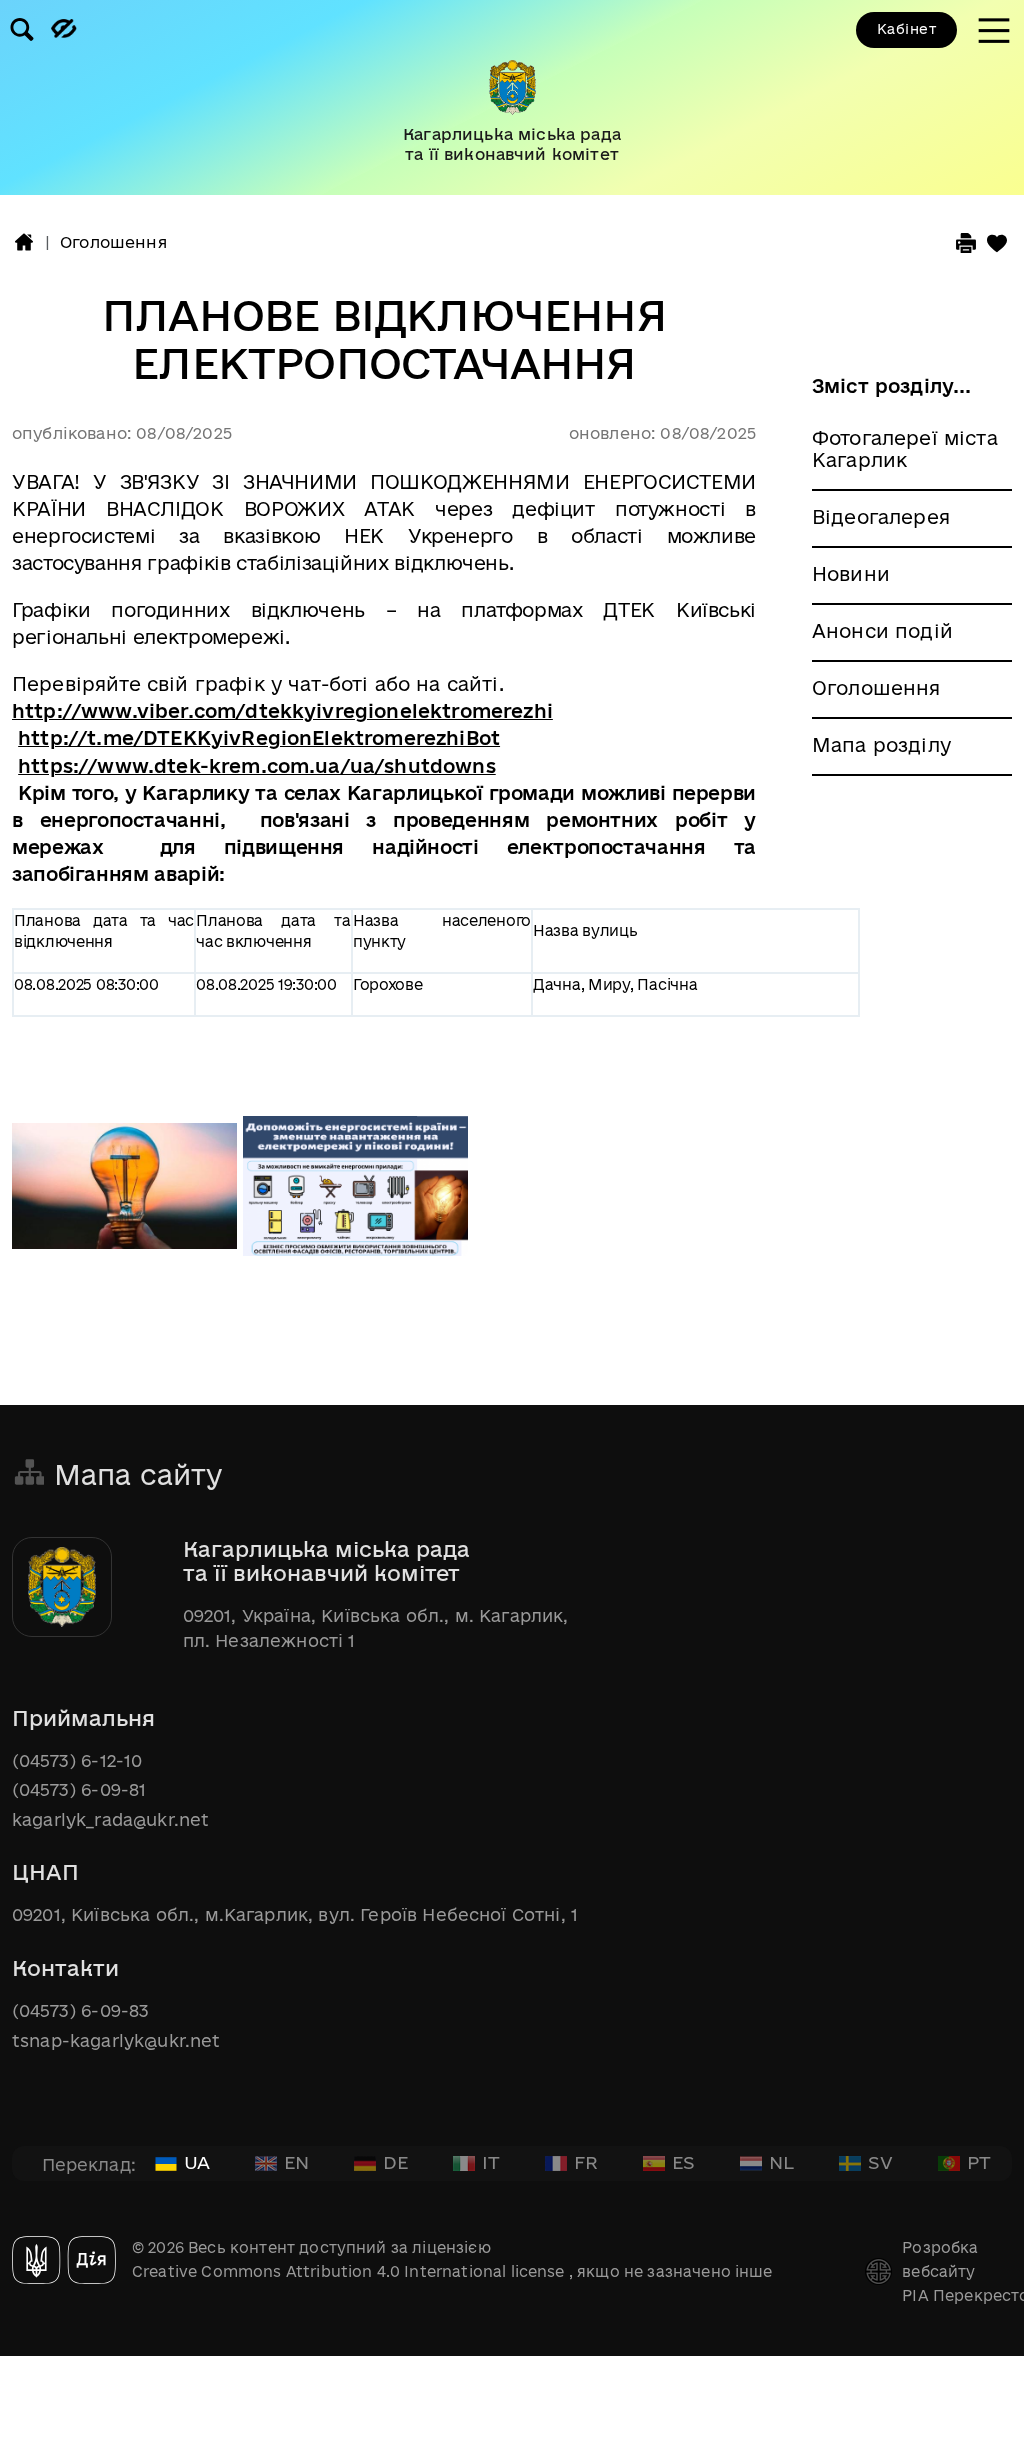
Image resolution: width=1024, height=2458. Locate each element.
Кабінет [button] (906, 29)
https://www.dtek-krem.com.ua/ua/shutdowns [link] (257, 766)
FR (586, 2162)
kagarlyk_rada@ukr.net (110, 1819)
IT (491, 2162)
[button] (24, 242)
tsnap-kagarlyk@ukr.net (116, 2040)
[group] (512, 97)
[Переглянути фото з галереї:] (127, 1196)
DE (395, 2162)
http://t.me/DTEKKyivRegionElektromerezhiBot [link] (259, 738)
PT (979, 2162)
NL (781, 2162)
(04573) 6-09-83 (80, 2010)
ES (683, 2162)
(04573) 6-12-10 (77, 1760)
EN (296, 2162)
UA (197, 2162)
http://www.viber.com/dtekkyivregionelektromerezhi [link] (282, 711)
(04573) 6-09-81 (79, 1789)
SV (880, 2162)
